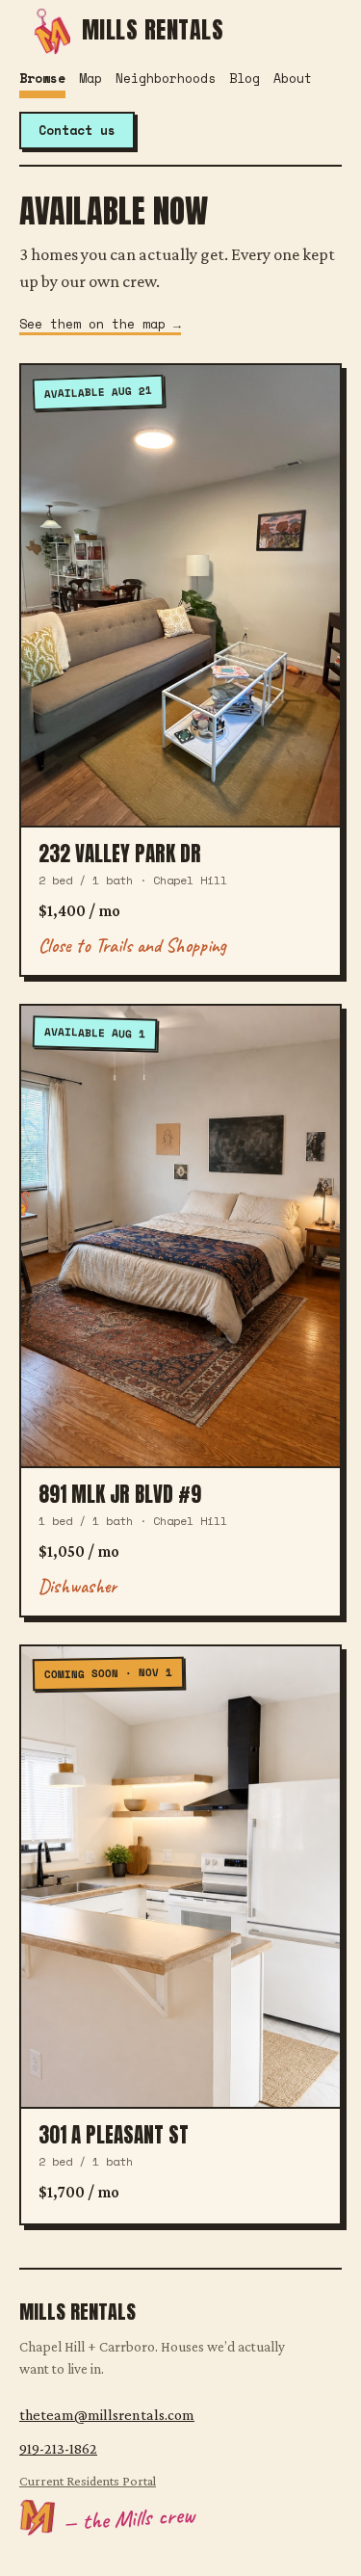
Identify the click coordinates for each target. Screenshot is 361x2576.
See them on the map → (100, 324)
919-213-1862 (58, 2448)
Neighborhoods (166, 78)
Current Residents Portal (88, 2481)
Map (90, 78)
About (293, 78)
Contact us (77, 130)
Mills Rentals (153, 29)
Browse (42, 78)
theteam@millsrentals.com (107, 2415)
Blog (245, 78)
